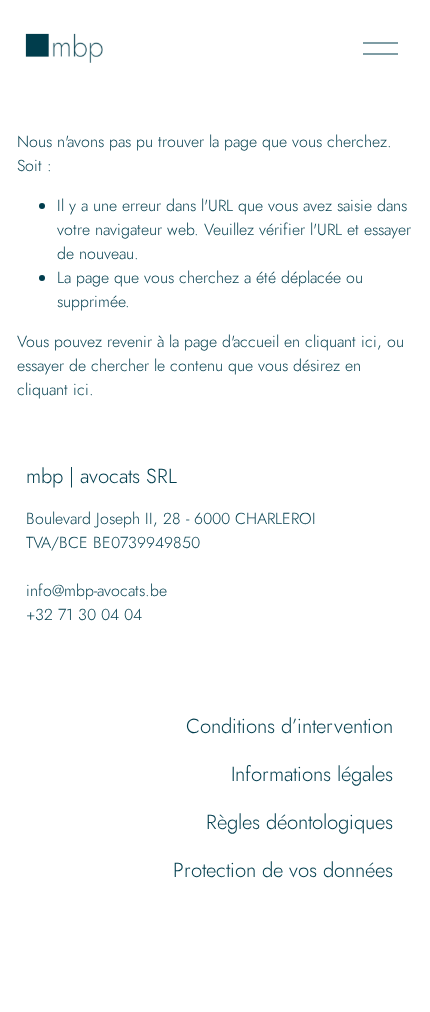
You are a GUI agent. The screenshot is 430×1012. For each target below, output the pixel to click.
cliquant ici (341, 341)
